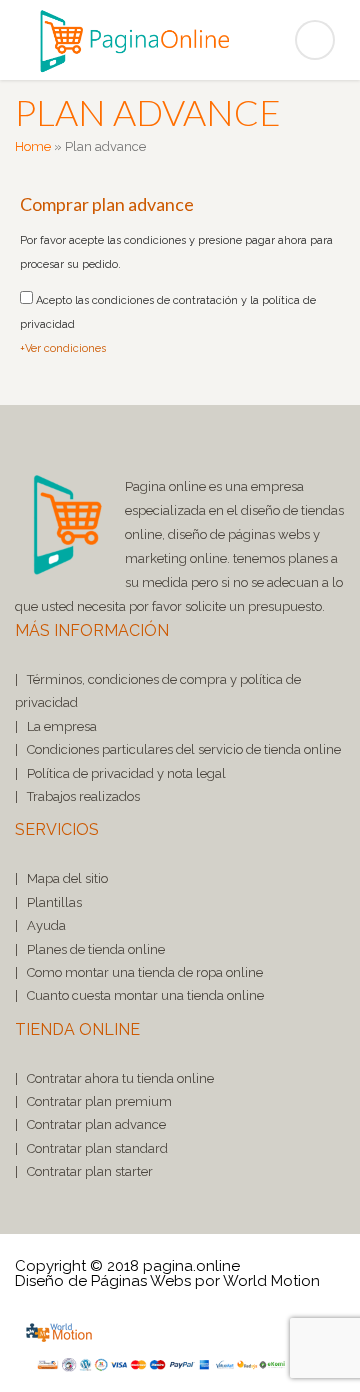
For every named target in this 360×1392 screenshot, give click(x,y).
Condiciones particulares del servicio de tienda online (184, 749)
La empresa (62, 726)
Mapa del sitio (67, 878)
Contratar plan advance (96, 1124)
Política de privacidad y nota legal (126, 773)
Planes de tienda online (96, 949)
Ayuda (46, 925)
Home (33, 146)
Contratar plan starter (90, 1171)
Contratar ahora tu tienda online (120, 1078)
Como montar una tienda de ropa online (145, 972)
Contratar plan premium (99, 1101)
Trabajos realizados (83, 796)
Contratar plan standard (97, 1148)
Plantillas (54, 902)
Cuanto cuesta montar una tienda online (145, 995)
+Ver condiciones (63, 348)
